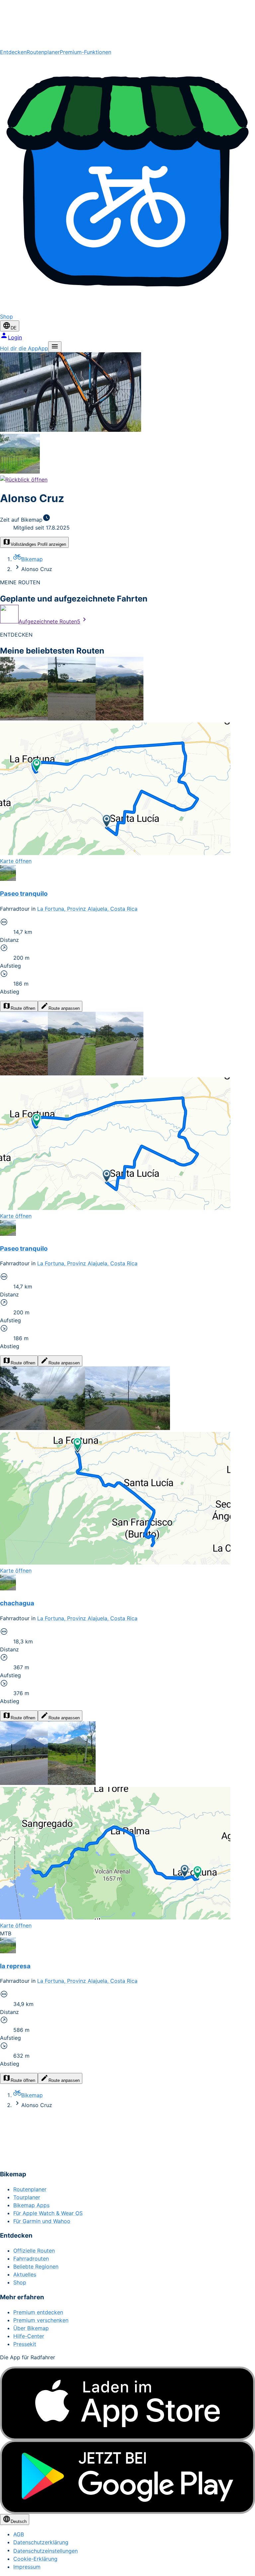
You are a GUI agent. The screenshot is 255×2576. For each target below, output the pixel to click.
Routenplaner (43, 52)
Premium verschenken (41, 2320)
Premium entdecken (38, 2312)
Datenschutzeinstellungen (45, 2551)
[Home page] (127, 24)
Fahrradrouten (31, 2259)
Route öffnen (23, 1008)
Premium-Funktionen (85, 52)
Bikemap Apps (31, 2205)
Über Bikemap (31, 2328)
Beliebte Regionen (36, 2266)
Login (15, 337)
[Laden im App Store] (127, 2404)
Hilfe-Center (29, 2336)
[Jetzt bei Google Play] (127, 2477)
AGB (19, 2534)
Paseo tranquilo (24, 894)
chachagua (17, 1603)
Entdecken (13, 52)
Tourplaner (27, 2197)
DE (14, 328)
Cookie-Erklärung (35, 2559)
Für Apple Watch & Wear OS (48, 2213)
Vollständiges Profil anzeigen (38, 544)
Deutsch (19, 2521)
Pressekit (25, 2344)
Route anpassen (64, 1008)
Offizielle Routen (34, 2251)
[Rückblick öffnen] (24, 480)
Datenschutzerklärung (41, 2542)
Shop (20, 2282)
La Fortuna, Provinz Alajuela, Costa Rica (87, 909)
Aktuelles (25, 2274)
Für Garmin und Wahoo (42, 2221)
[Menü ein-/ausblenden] (55, 347)
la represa (15, 1966)
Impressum (27, 2567)
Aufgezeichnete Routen (49, 621)
